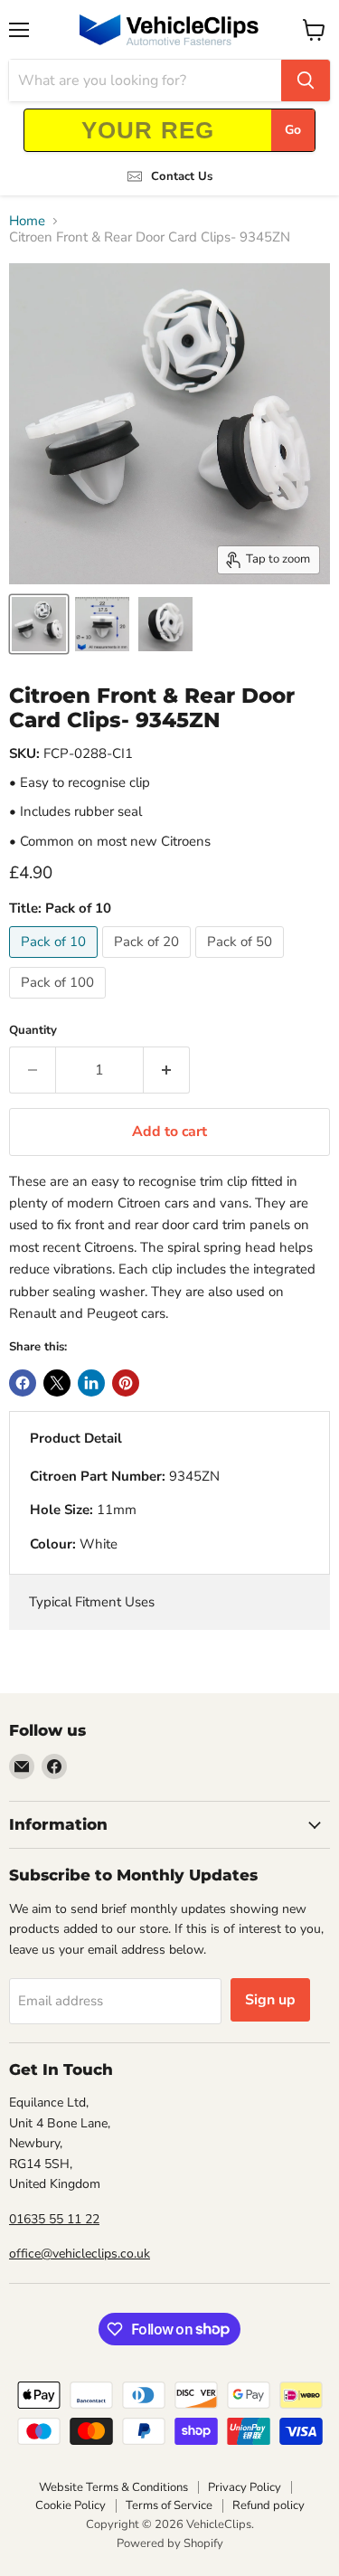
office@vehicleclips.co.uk (80, 2254)
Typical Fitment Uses (92, 1602)
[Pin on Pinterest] (126, 1383)
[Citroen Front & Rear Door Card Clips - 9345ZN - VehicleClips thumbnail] (39, 624)
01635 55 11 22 (54, 2219)
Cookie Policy (71, 2505)
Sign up (270, 2000)
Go (293, 130)
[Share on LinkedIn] (91, 1383)
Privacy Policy (245, 2487)
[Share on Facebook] (23, 1383)
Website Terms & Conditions (113, 2487)
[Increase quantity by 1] (167, 1070)
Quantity (33, 1031)
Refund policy (268, 2505)
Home (27, 221)
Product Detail (76, 1438)
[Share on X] (57, 1383)
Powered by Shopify (170, 2543)
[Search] (306, 80)
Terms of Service (169, 2505)
